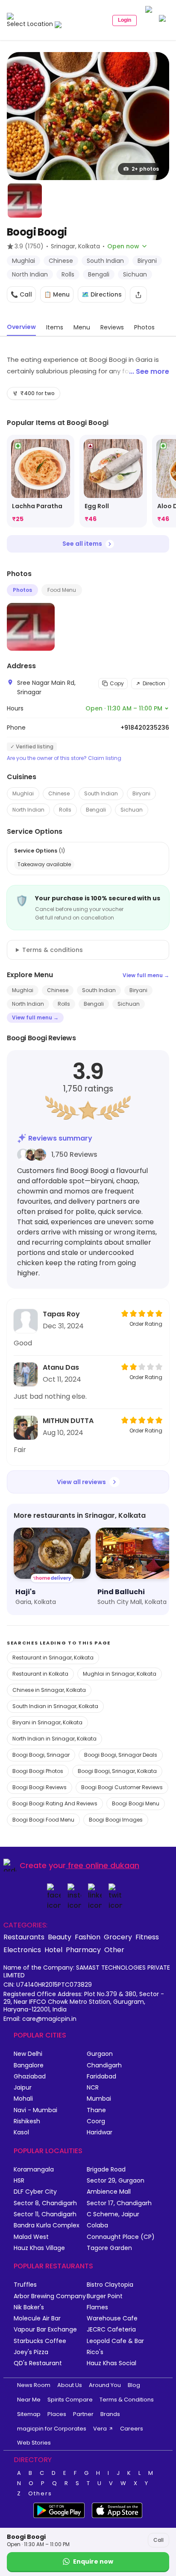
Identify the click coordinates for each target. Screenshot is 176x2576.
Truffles (25, 2285)
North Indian (28, 810)
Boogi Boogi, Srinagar (41, 1755)
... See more (149, 371)
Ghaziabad (30, 2077)
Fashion (88, 1937)
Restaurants (24, 1937)
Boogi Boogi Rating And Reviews (55, 1803)
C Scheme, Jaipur (113, 2214)
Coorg (96, 2121)
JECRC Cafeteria (111, 2330)
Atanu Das (61, 1367)
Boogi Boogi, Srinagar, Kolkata (117, 1771)
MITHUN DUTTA (68, 1421)
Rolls (65, 810)
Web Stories (34, 2443)
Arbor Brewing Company (50, 2296)
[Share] (138, 295)
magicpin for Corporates (52, 2429)
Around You (105, 2385)
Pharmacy (83, 1950)
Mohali (23, 2099)
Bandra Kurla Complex (47, 2225)
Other (114, 1950)
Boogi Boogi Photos (38, 1771)
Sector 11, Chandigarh (45, 2214)
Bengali (96, 810)
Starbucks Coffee (40, 2341)
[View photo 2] (25, 201)
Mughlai (23, 793)
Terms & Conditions (127, 2400)
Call (158, 2540)
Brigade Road (106, 2170)
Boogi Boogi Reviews (40, 1787)
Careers (132, 2429)
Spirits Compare (70, 2400)
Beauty (60, 1937)
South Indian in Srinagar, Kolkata (55, 1706)
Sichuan (132, 810)
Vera (100, 2429)
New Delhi (28, 2054)
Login (125, 20)
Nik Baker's (29, 2307)
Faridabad (101, 2077)
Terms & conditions (53, 950)
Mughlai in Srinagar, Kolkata (120, 1674)
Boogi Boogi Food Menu (43, 1820)
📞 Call (21, 294)
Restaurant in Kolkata (40, 1674)
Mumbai (99, 2099)
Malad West (31, 2237)
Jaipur (23, 2088)
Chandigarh (104, 2065)
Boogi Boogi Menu (136, 1803)
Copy (117, 683)
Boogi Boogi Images (116, 1820)
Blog (134, 2385)
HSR (19, 2181)
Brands (110, 2414)
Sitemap (29, 2414)
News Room (34, 2385)
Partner (83, 2414)
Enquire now (93, 2561)
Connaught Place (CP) (121, 2237)
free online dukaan (104, 1865)
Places (57, 2414)
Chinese (59, 793)
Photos (22, 590)
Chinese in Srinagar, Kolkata (49, 1690)
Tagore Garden (109, 2248)
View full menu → (146, 975)
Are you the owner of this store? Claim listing (64, 758)
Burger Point (105, 2296)
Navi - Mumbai (35, 2110)
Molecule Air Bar (37, 2318)
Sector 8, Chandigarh (45, 2203)
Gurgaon (100, 2054)
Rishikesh (27, 2121)
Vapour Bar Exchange (45, 2330)
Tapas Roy (61, 1314)
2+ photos (145, 169)
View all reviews (81, 1482)
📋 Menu (57, 294)
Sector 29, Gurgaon (116, 2181)
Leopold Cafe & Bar (115, 2341)
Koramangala (34, 2170)
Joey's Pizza (31, 2352)
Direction (154, 683)
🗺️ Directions (102, 294)
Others (40, 2494)
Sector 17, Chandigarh (119, 2203)
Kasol (21, 2132)
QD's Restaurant (38, 2363)
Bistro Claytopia (110, 2285)
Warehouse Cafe (112, 2318)
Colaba (97, 2225)
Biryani (141, 793)
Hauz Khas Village (39, 2248)
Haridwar (100, 2132)
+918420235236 (145, 728)
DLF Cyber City (35, 2192)
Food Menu (62, 590)
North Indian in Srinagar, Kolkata (54, 1739)
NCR (93, 2088)
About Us (70, 2385)
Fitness (147, 1937)
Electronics (22, 1950)
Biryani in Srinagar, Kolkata (47, 1722)
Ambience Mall (109, 2192)
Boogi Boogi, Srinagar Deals (121, 1755)
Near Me (29, 2400)
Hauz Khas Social (111, 2363)
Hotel (53, 1950)
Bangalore (29, 2065)
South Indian (101, 793)
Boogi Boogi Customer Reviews (122, 1787)
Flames (97, 2307)
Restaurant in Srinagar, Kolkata (53, 1658)
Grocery (118, 1937)
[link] (41, 481)
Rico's (95, 2352)
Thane (96, 2110)
